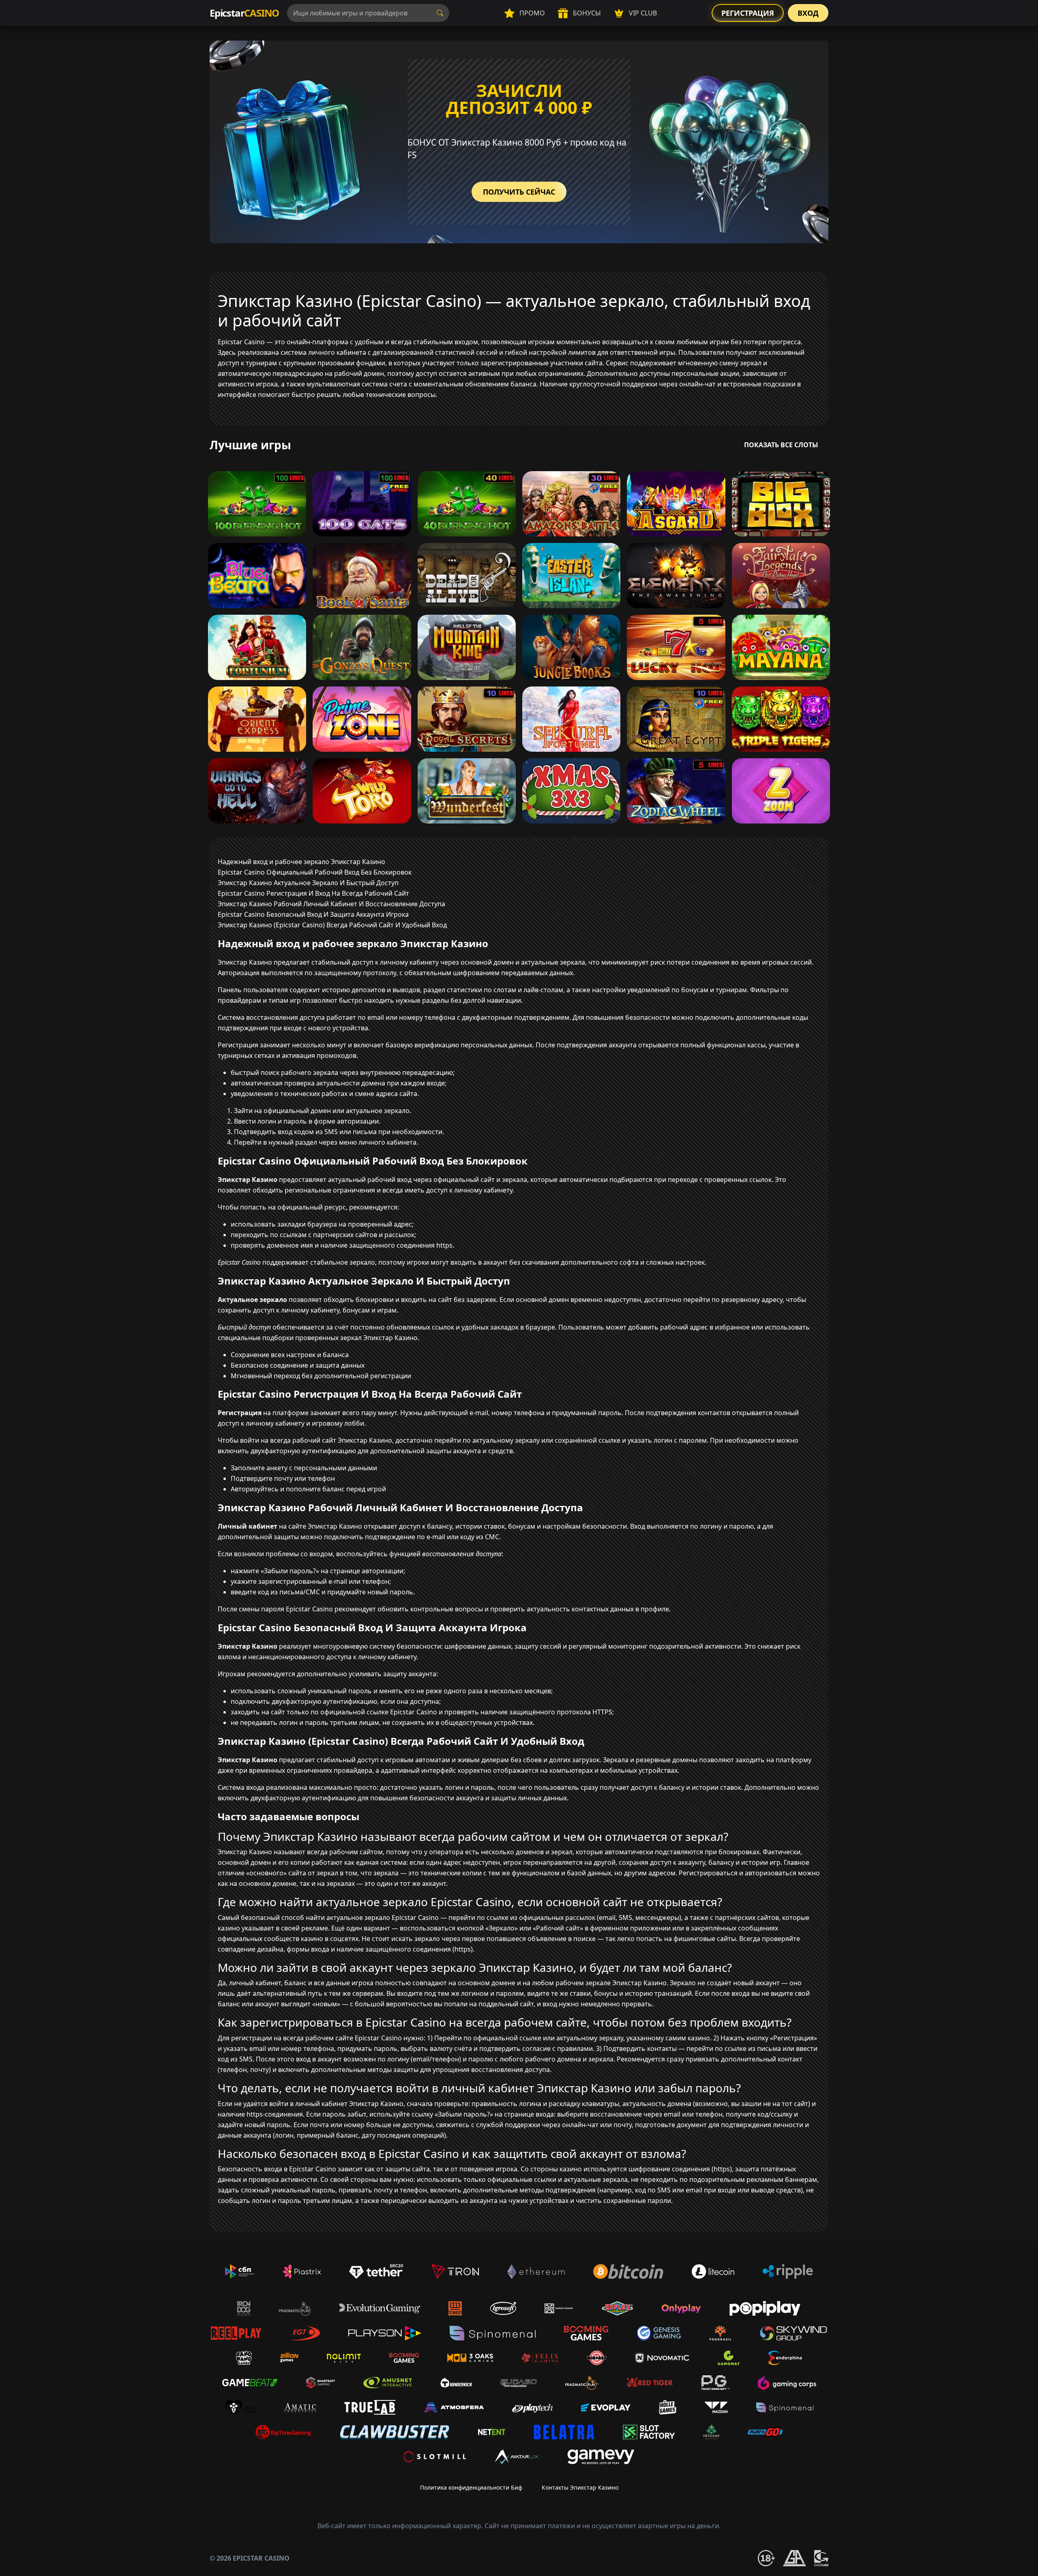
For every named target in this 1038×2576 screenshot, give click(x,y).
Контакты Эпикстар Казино (580, 2487)
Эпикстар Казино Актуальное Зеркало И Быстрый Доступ (308, 883)
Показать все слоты (781, 445)
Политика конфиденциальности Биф (471, 2487)
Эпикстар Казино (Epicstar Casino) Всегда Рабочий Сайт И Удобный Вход (332, 925)
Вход (808, 13)
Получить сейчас (519, 192)
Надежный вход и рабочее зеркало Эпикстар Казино (301, 862)
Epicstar (244, 13)
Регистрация (748, 13)
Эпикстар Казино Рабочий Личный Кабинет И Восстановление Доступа (331, 904)
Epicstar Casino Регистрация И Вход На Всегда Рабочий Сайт (313, 893)
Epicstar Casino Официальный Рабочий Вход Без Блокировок (315, 872)
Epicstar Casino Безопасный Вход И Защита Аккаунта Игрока (313, 914)
